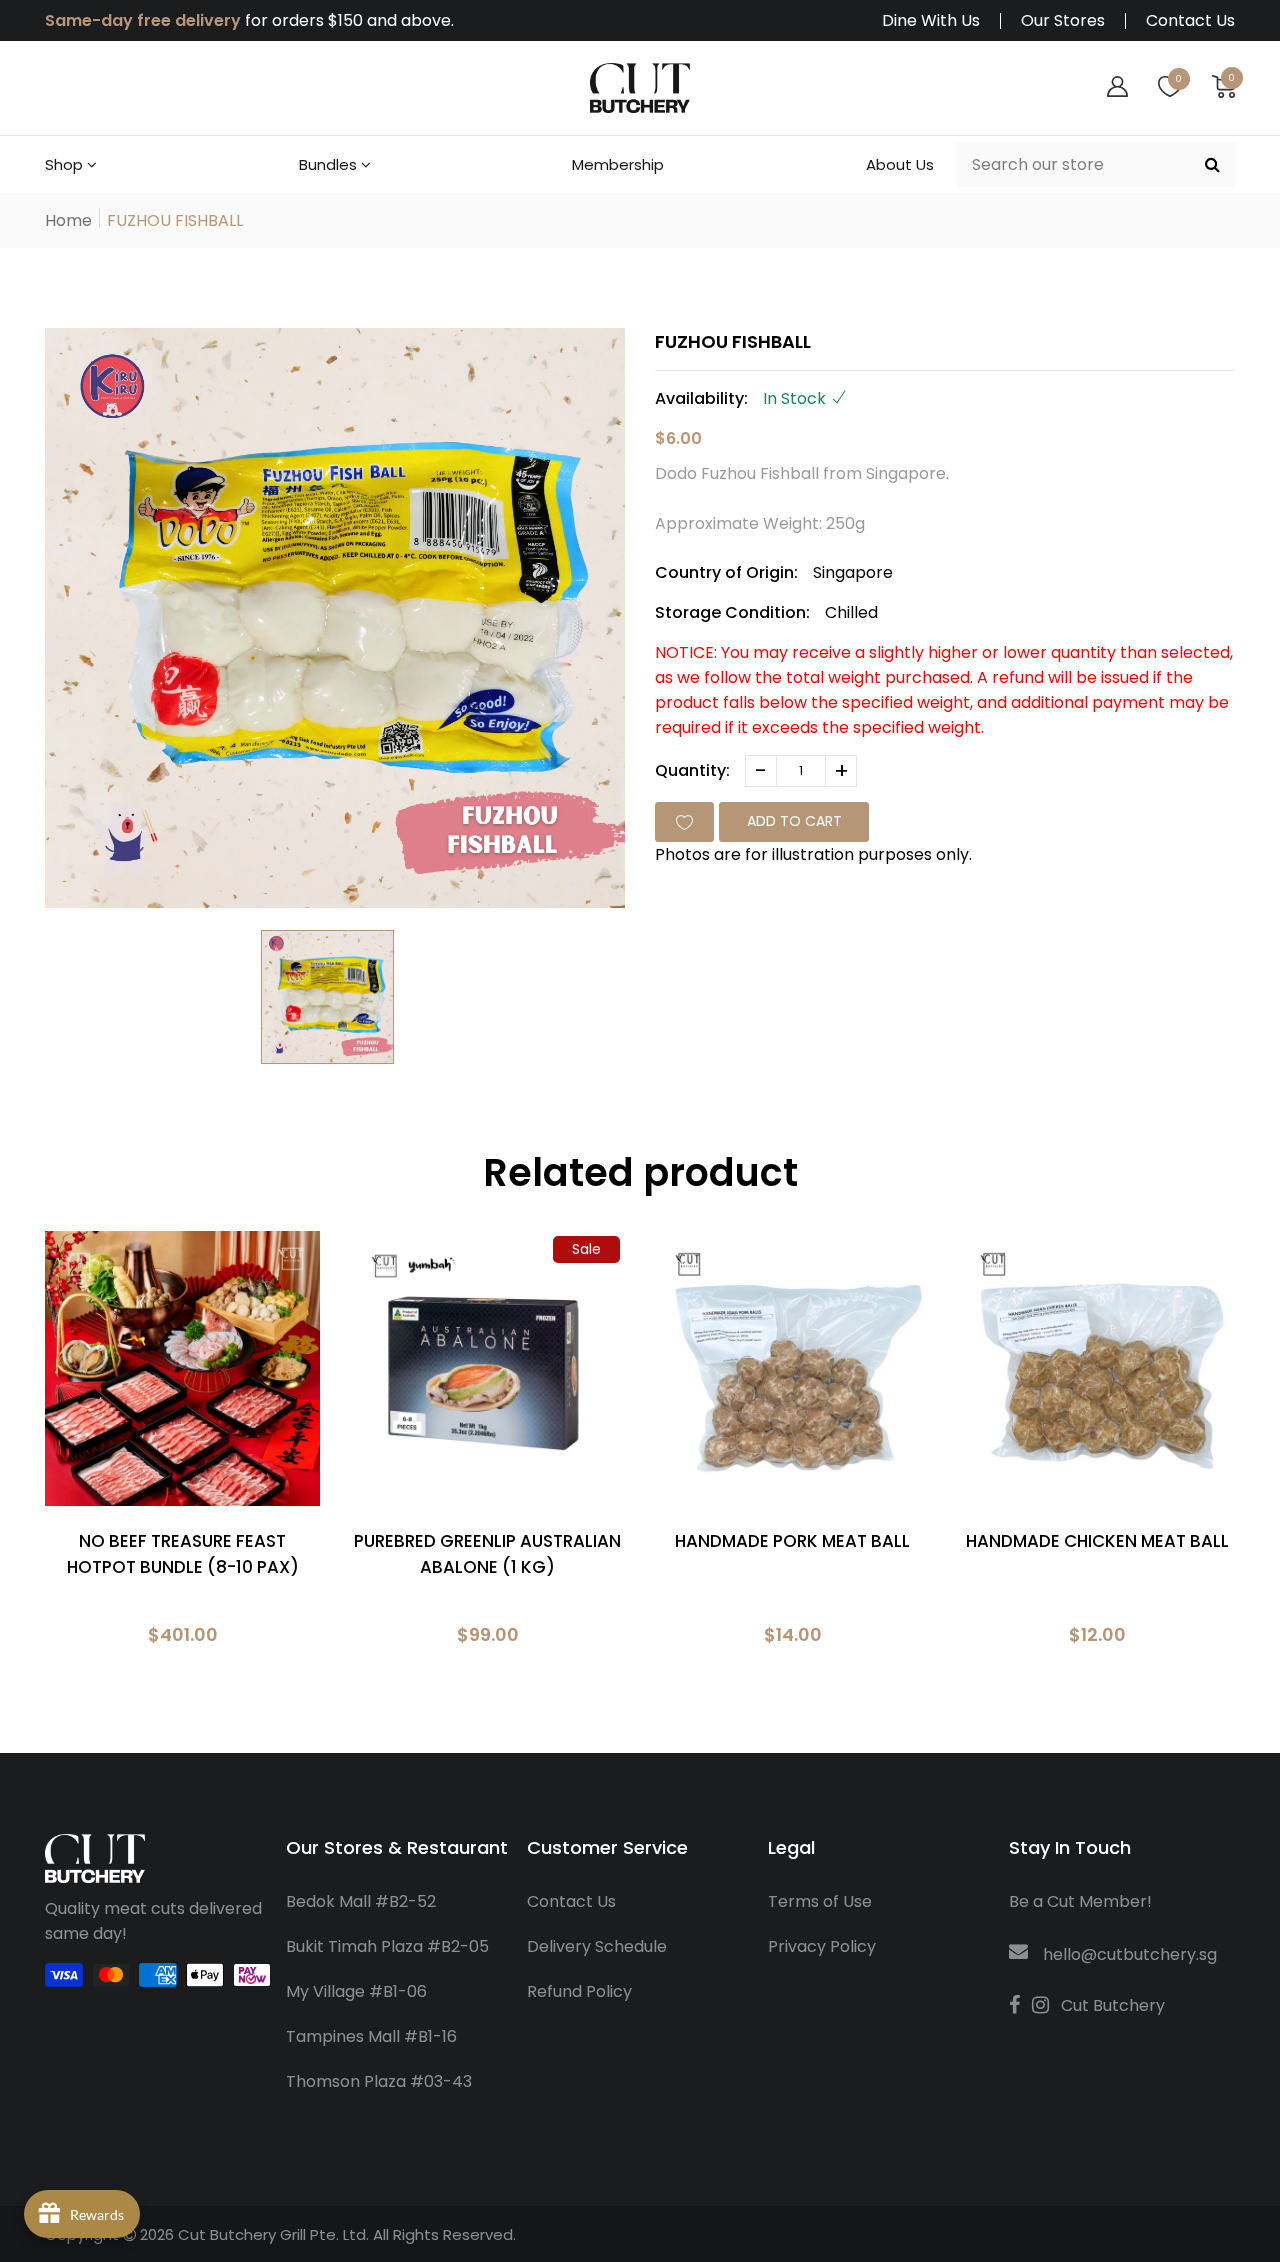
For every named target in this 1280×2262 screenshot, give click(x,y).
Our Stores (1063, 21)
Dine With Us (931, 21)
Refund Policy (579, 1991)
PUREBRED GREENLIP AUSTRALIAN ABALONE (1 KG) (487, 1554)
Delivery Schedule (597, 1946)
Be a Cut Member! (1080, 1901)
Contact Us (1190, 21)
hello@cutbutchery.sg (1130, 1954)
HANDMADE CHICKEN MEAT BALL (1097, 1541)
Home (68, 220)
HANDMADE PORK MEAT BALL (792, 1541)
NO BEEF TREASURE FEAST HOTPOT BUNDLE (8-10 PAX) (183, 1554)
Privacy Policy (822, 1946)
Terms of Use (820, 1901)
